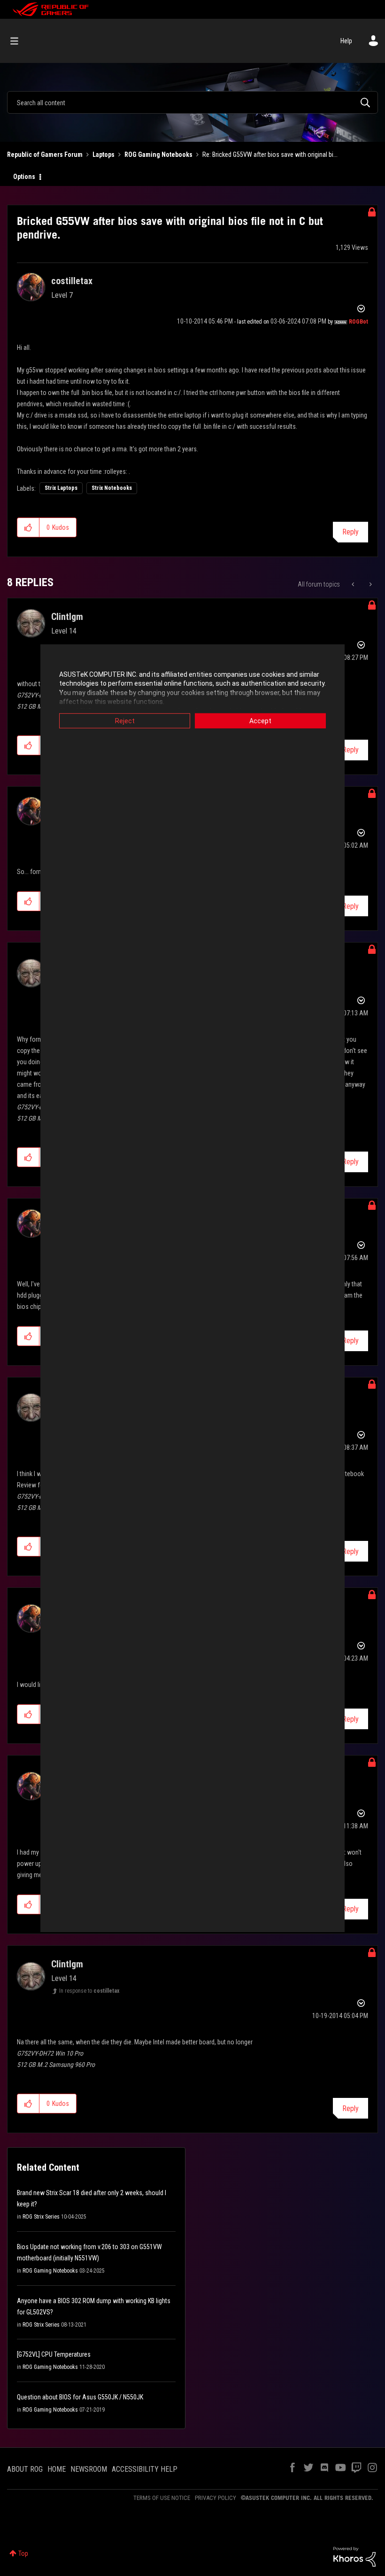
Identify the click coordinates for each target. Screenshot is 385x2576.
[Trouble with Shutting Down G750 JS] (370, 584)
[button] (28, 527)
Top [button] (23, 2553)
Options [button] (24, 177)
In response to (89, 1991)
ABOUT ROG (25, 2469)
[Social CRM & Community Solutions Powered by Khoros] (354, 2556)
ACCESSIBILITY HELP (145, 2469)
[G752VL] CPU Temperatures (54, 2354)
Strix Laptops (61, 488)
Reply (350, 532)
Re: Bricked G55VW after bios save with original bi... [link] (270, 155)
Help (346, 41)
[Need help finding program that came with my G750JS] (354, 584)
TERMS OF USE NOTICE (162, 2498)
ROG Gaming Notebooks (158, 155)
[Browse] (19, 41)
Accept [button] (260, 720)
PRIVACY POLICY (216, 2498)
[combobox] (192, 102)
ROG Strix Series (41, 2217)
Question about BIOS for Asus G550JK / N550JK (80, 2397)
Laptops (104, 155)
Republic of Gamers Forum (45, 155)
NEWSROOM (89, 2469)
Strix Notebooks (112, 488)
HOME (57, 2469)
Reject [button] (125, 720)
